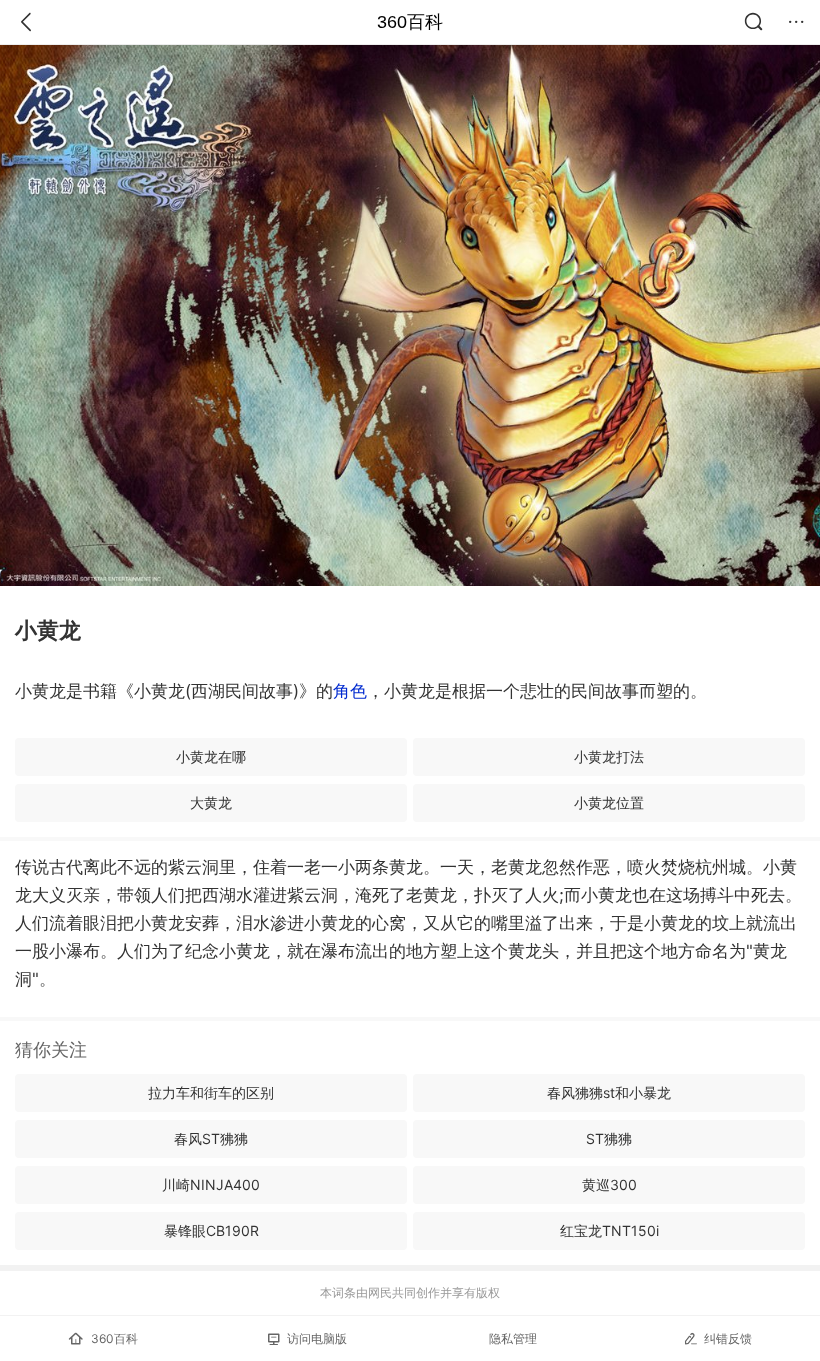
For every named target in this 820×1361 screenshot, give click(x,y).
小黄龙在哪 (211, 756)
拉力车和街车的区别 (211, 1092)
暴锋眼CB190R (211, 1230)
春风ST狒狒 (211, 1138)
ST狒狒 (609, 1138)
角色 (350, 691)
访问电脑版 (317, 1338)
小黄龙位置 (609, 802)
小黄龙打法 (609, 756)
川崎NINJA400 (211, 1184)
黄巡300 (609, 1184)
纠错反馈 (728, 1338)
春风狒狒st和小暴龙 (609, 1092)
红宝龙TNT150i (609, 1230)
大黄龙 (211, 802)
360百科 (410, 22)
